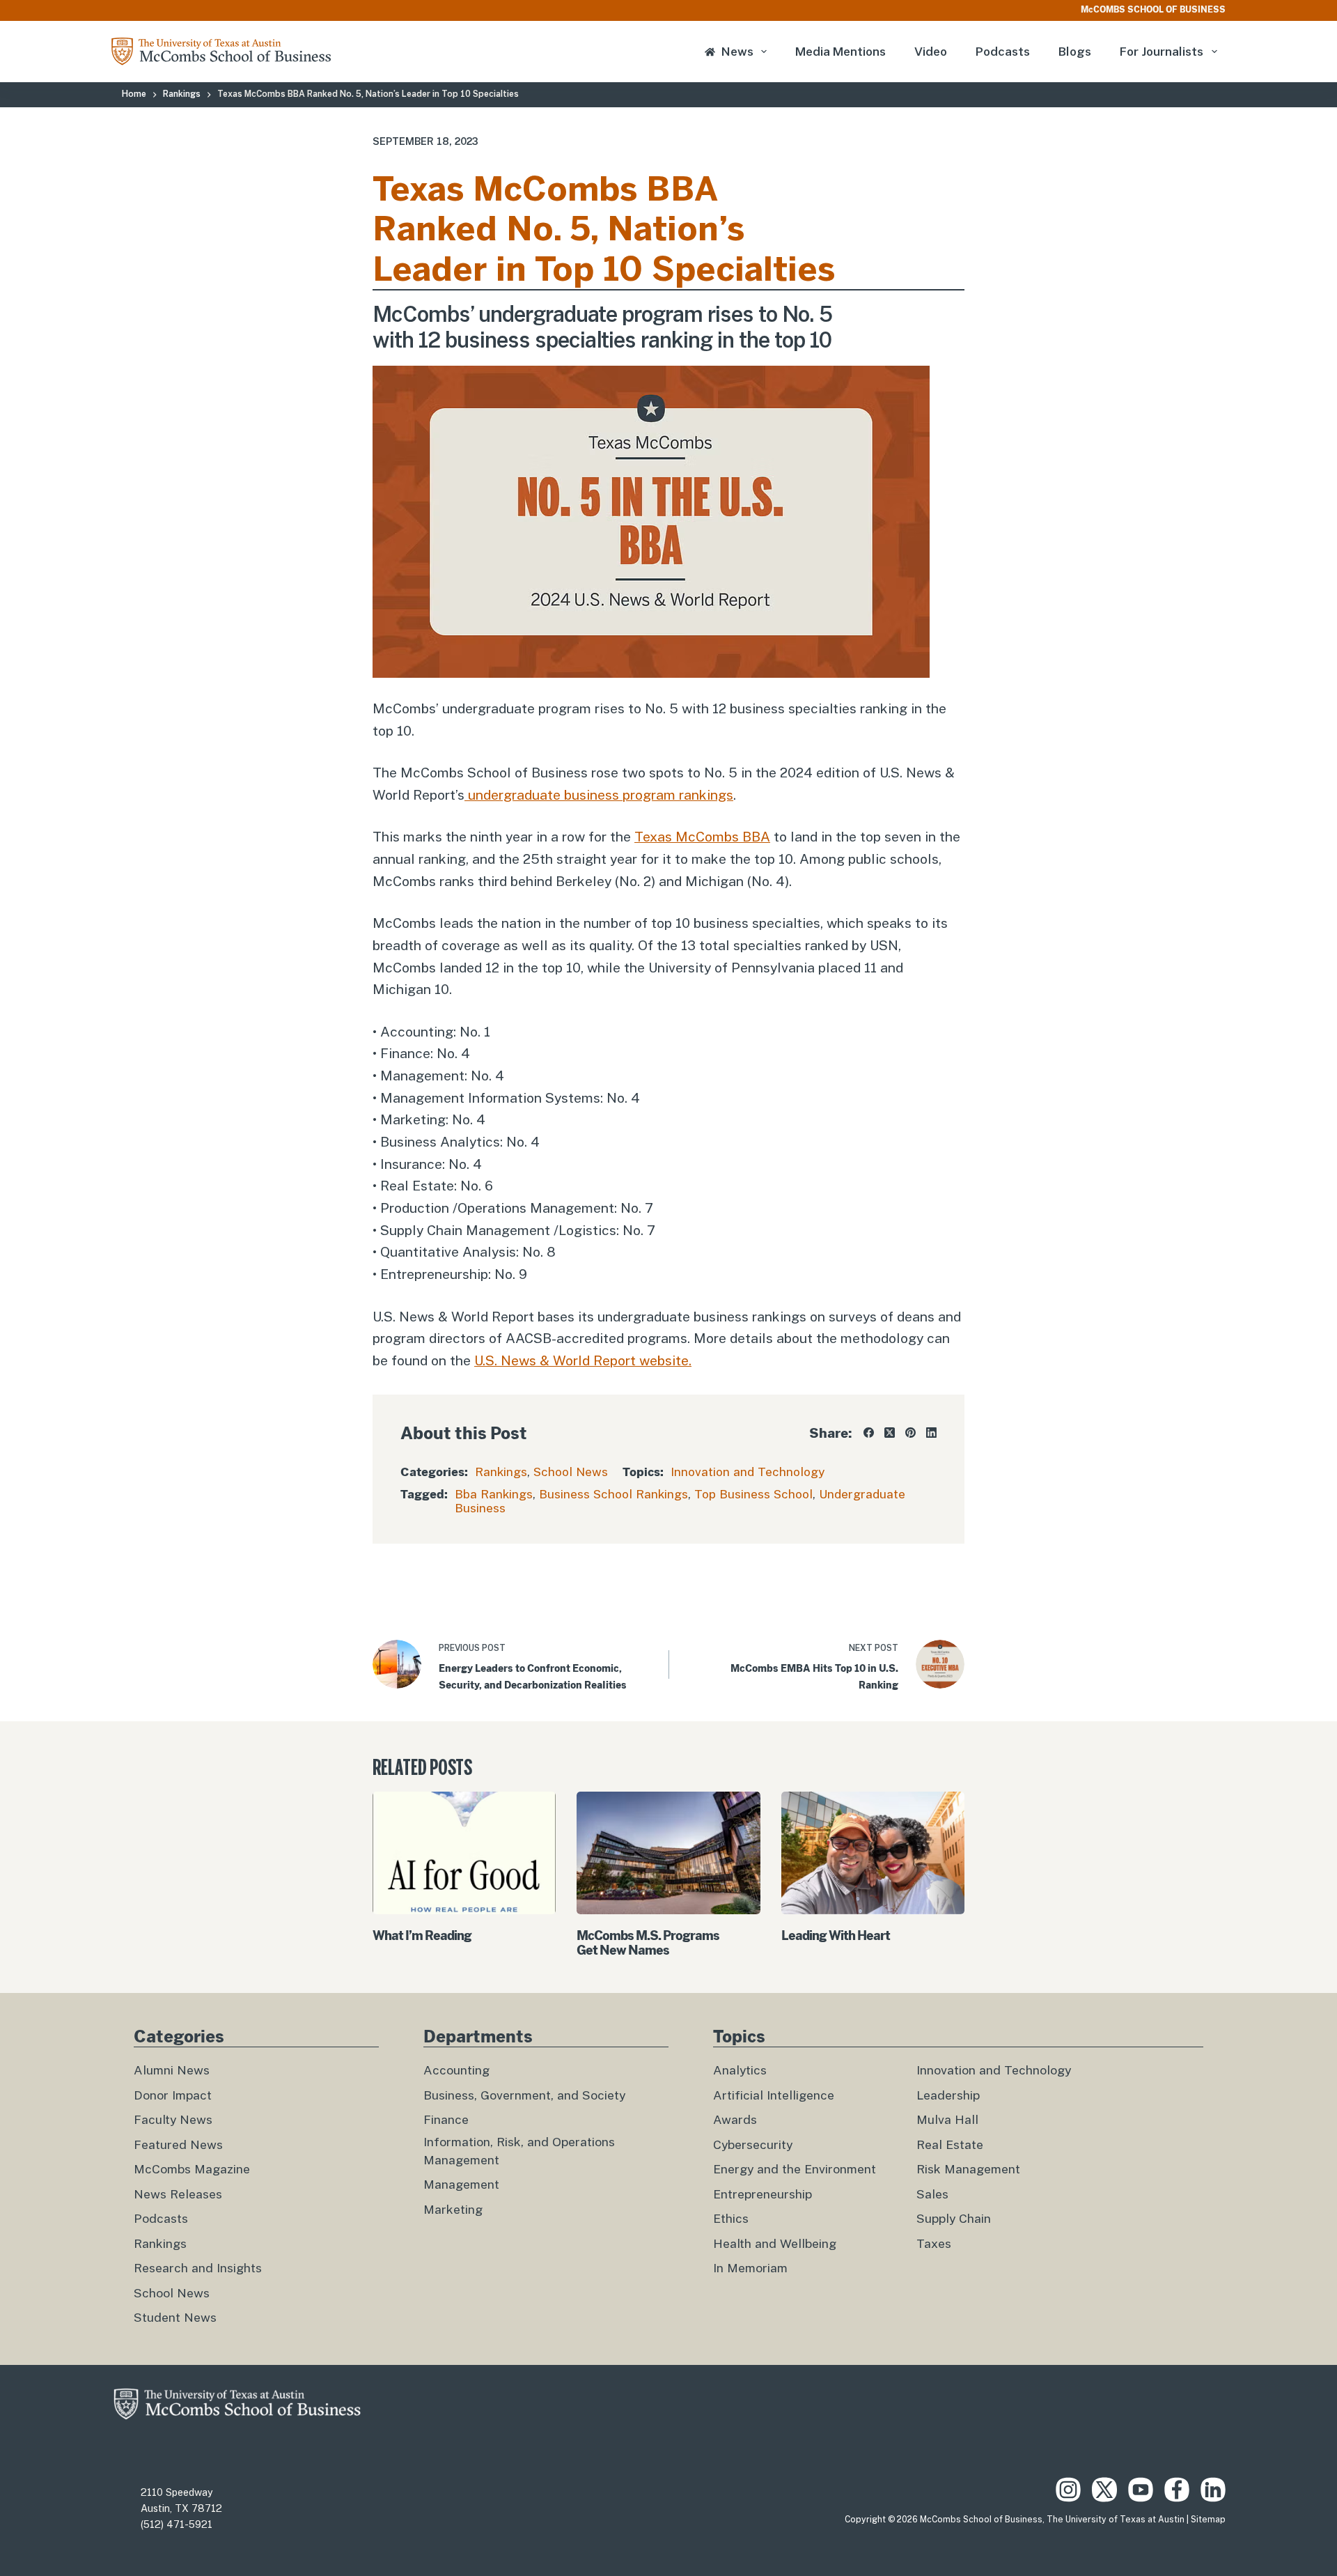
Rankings (501, 1472)
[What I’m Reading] (464, 1853)
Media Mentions (840, 52)
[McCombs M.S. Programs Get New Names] (668, 1853)
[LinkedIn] (931, 1433)
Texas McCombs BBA (702, 837)
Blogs (1075, 52)
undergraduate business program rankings (599, 795)
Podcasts (1003, 52)
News (737, 52)
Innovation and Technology (748, 1472)
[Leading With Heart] (873, 1853)
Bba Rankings (494, 1494)
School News (571, 1472)
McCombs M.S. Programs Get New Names (648, 1943)
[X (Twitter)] (890, 1433)
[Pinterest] (910, 1433)
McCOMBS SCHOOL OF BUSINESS (1153, 10)
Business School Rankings (613, 1494)
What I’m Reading (422, 1935)
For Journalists (1162, 52)
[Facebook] (869, 1433)
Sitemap (1208, 2520)
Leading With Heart (836, 1935)
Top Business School (753, 1494)
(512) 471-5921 (177, 2524)
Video (931, 52)
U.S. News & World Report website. (583, 1360)
